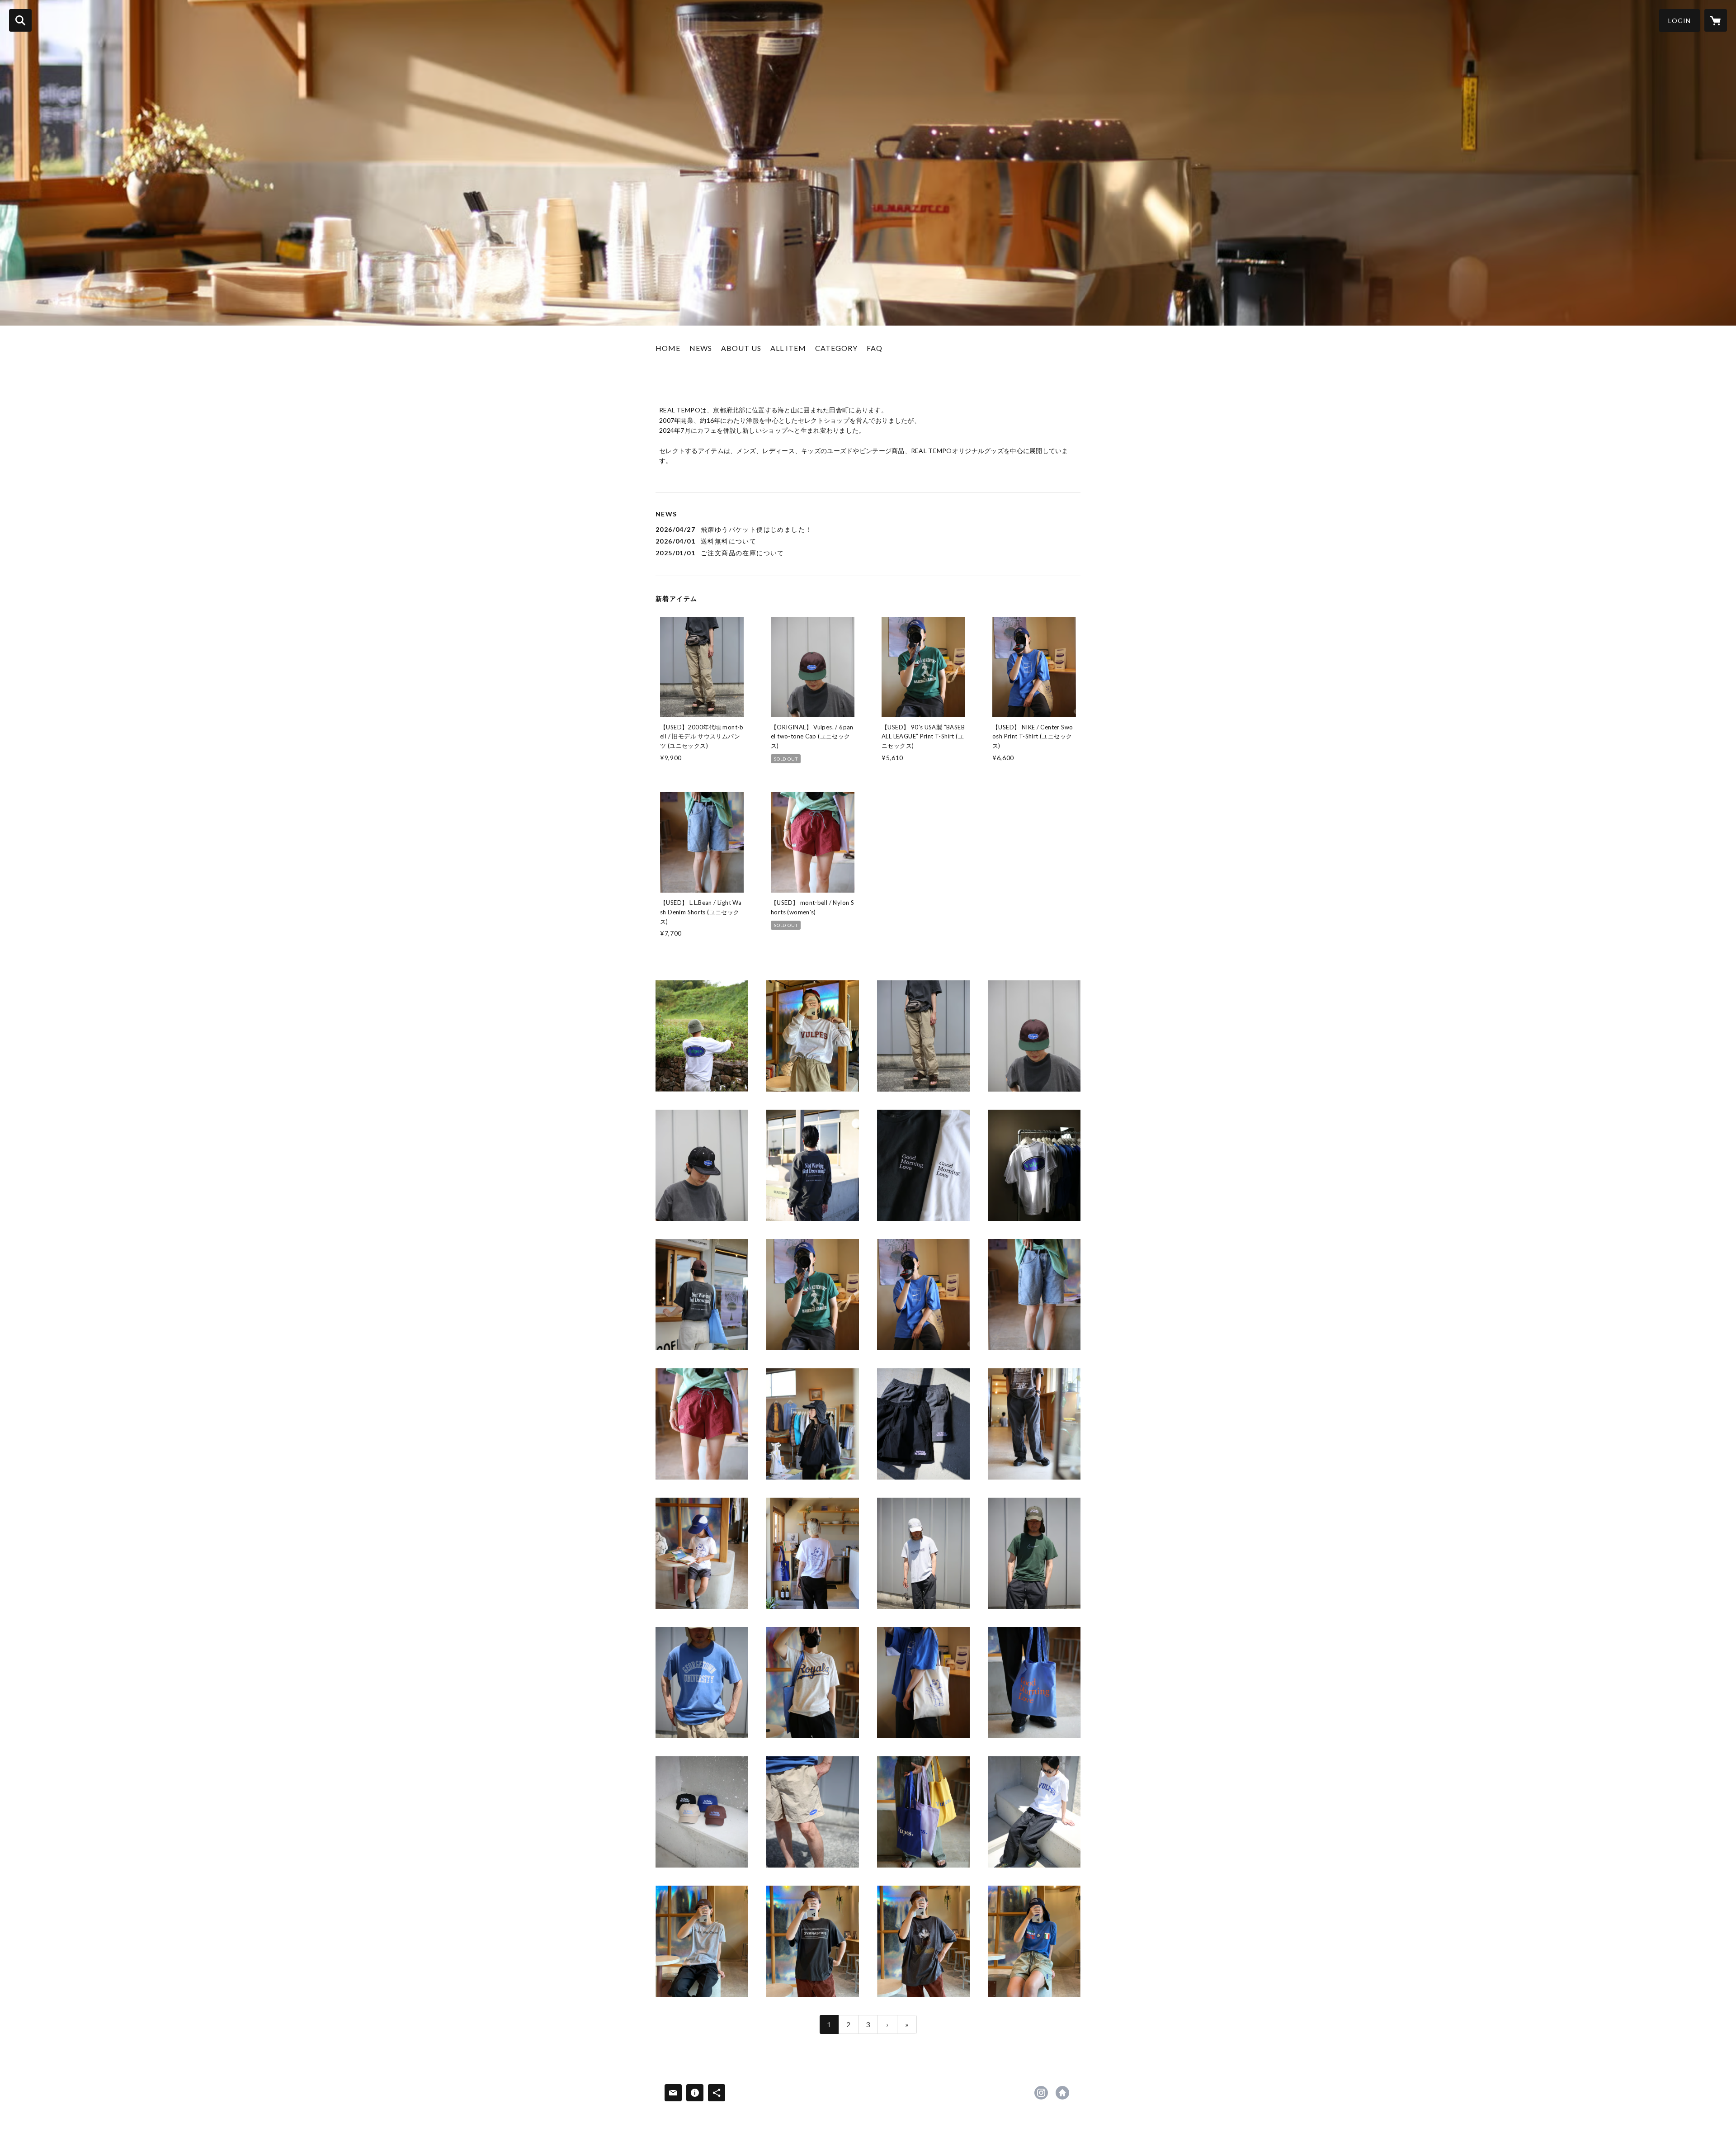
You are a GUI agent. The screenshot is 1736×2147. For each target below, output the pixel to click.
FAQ (875, 348)
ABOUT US (741, 348)
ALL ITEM (788, 348)
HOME (668, 348)
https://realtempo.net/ (1062, 2093)
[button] (1679, 21)
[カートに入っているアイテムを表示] (1716, 20)
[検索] (20, 20)
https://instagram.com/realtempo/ (1041, 2093)
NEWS (701, 348)
